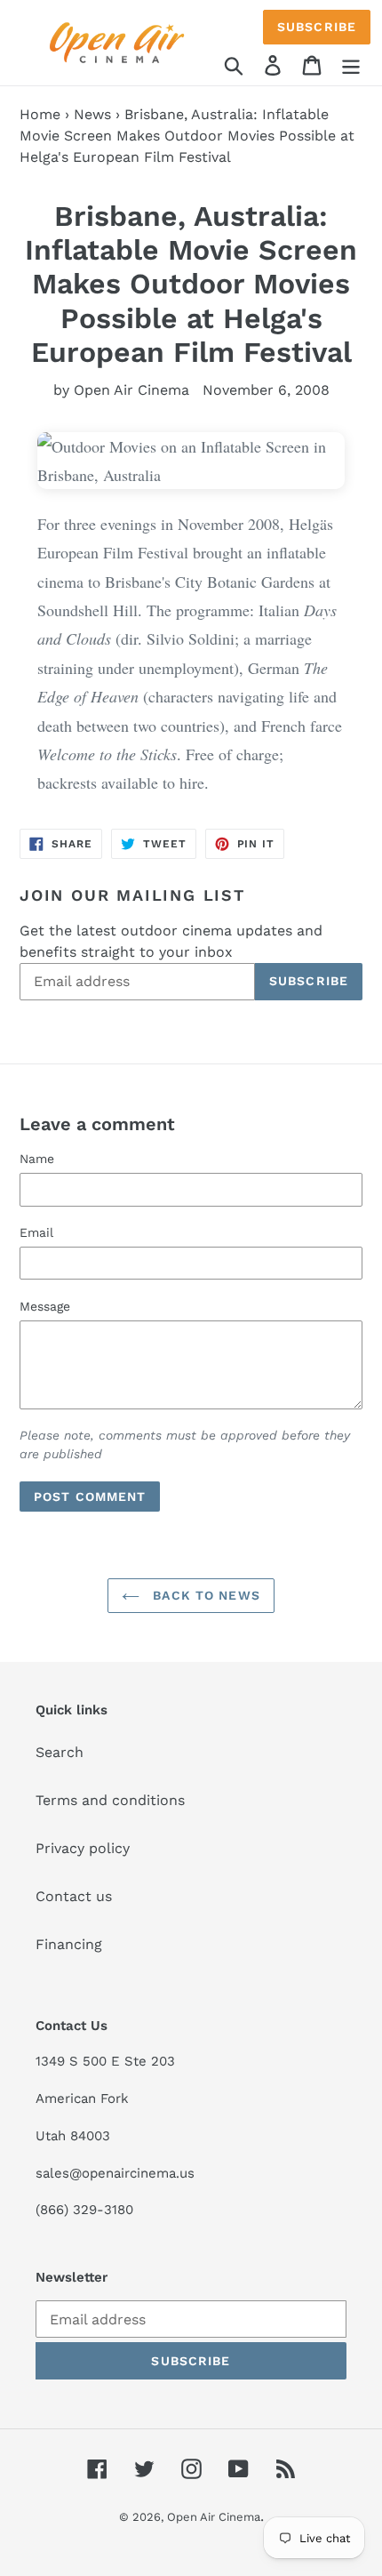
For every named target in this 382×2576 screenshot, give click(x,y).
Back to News (204, 1595)
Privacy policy (83, 1848)
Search (60, 1752)
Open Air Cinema (214, 2517)
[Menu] (351, 64)
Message (45, 1306)
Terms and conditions (110, 1800)
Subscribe (317, 27)
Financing (69, 1944)
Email (36, 1232)
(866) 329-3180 (84, 2210)
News (92, 114)
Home (40, 114)
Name (37, 1159)
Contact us (74, 1896)
